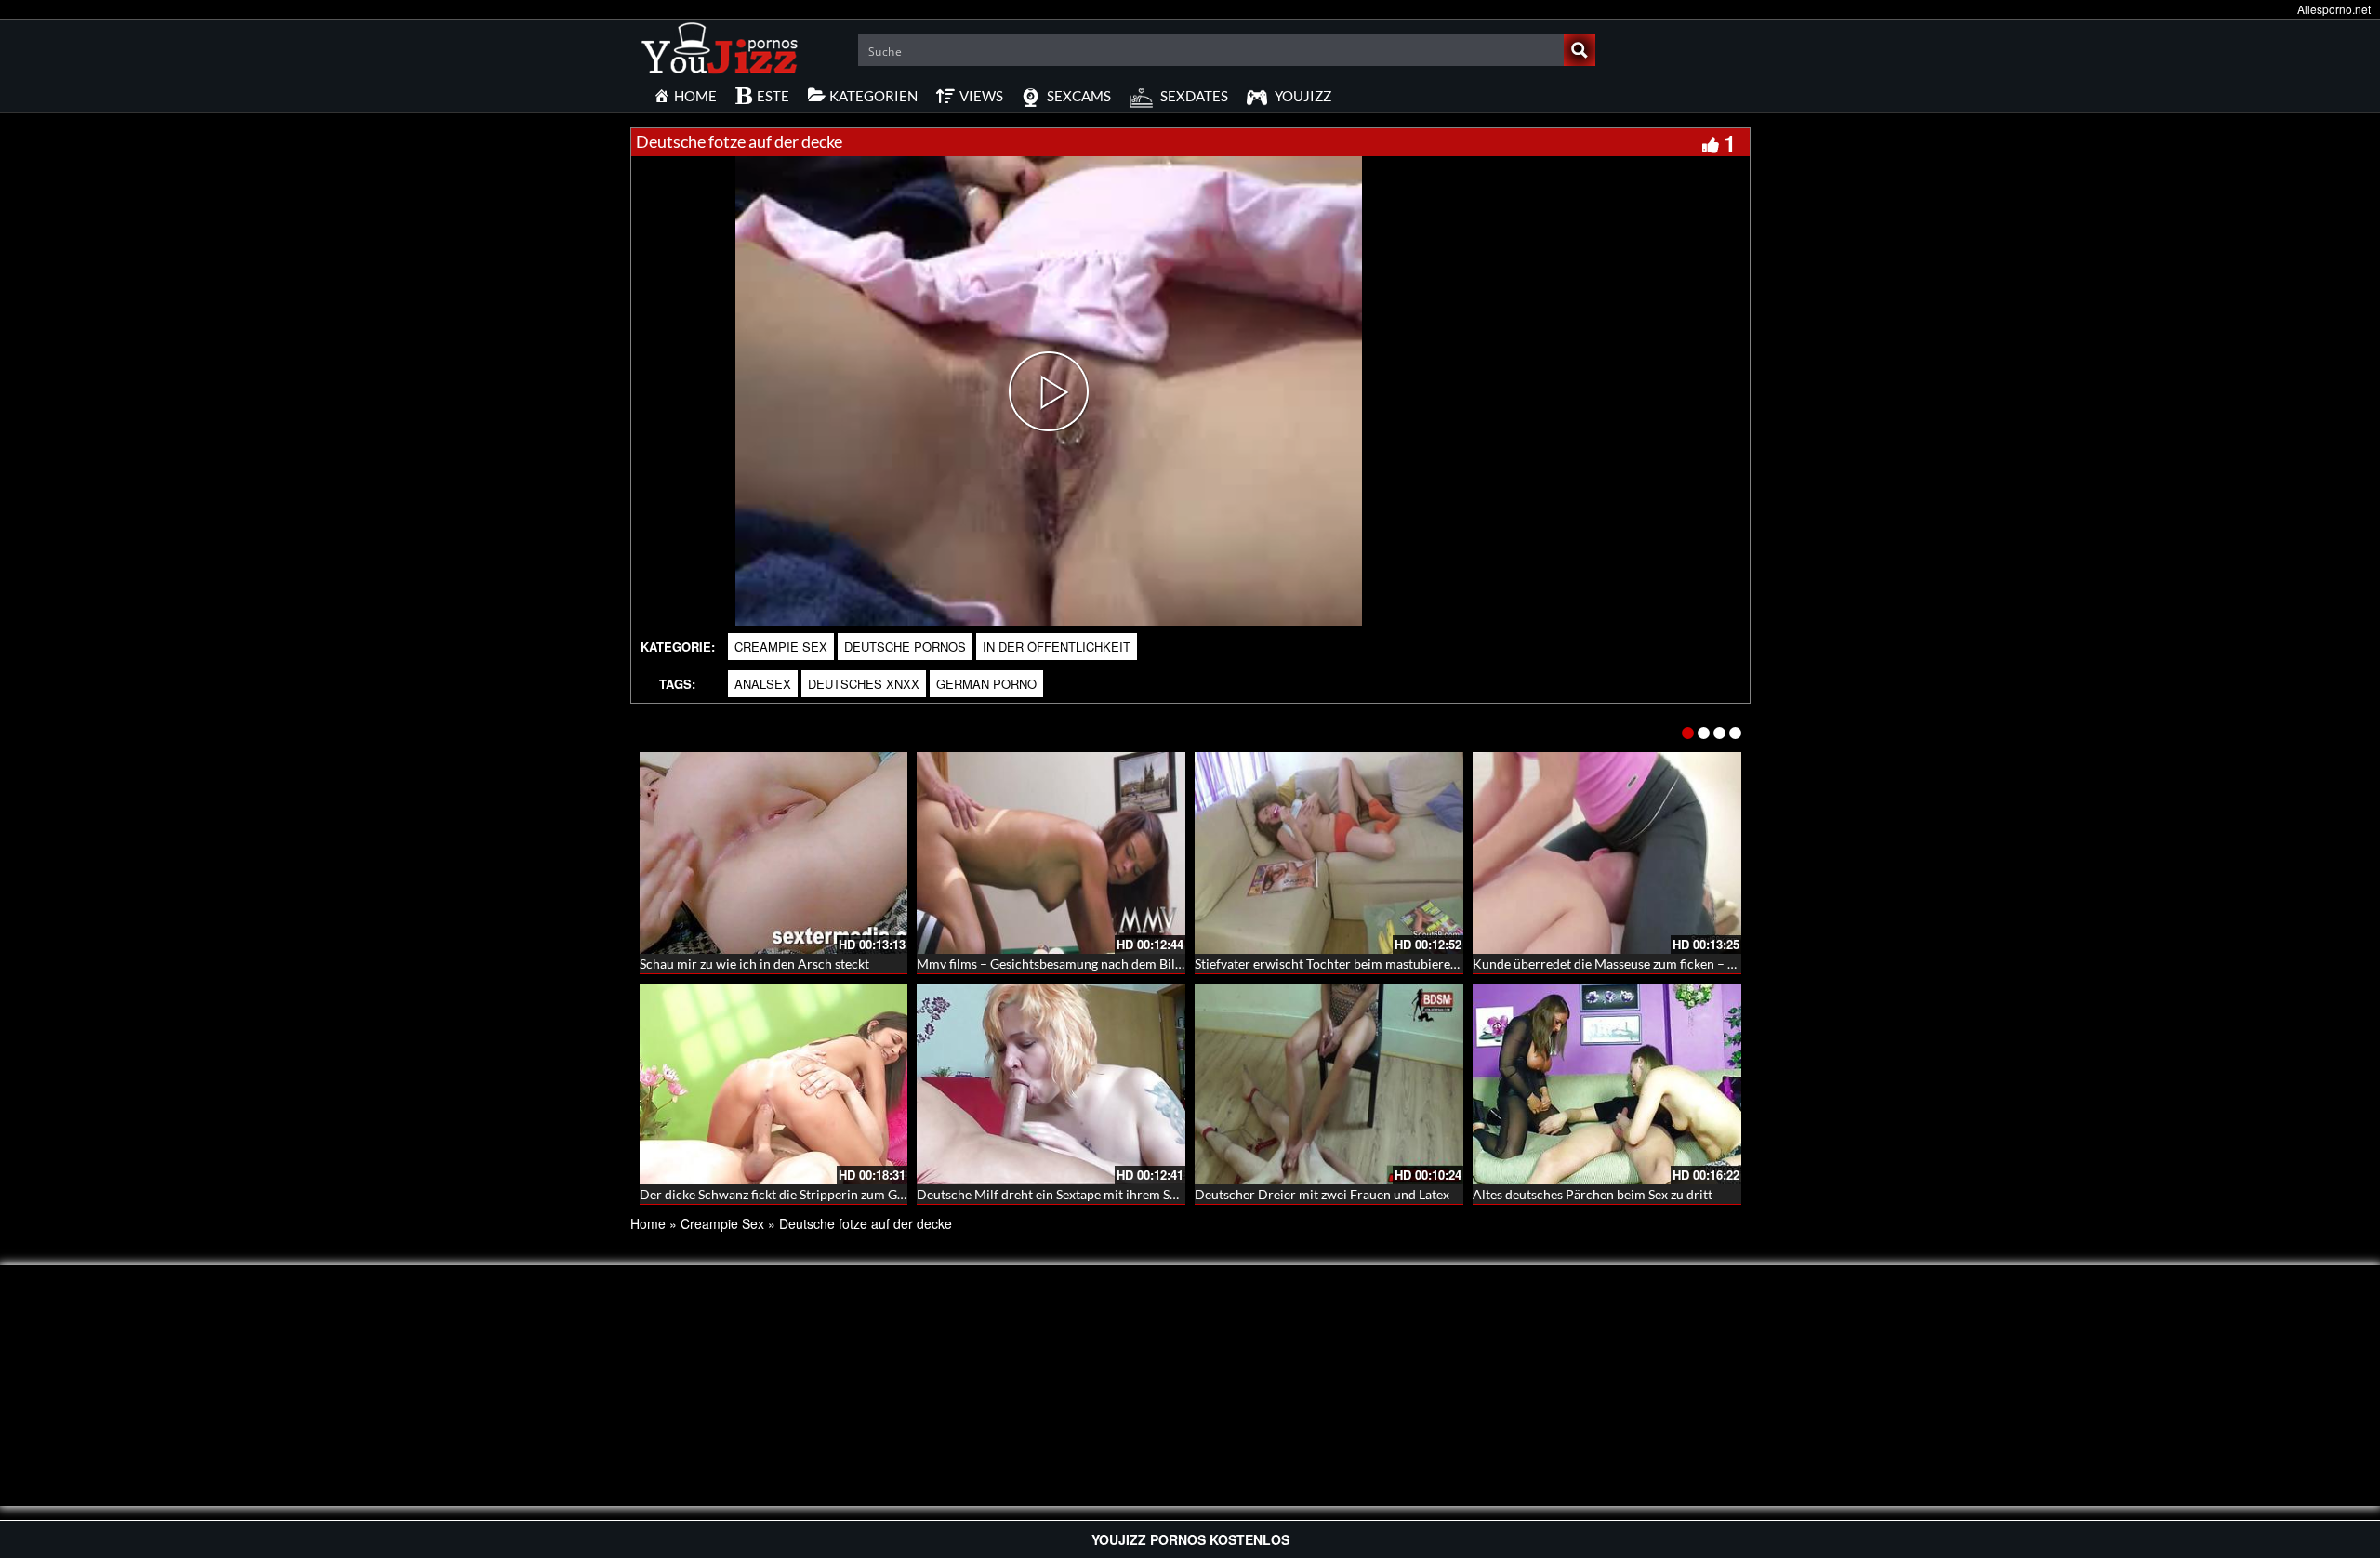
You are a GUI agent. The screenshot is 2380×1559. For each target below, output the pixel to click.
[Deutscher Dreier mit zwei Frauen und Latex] (1329, 1084)
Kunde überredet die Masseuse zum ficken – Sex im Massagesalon (1660, 964)
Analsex (763, 684)
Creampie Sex (781, 647)
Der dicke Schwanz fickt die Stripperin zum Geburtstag (796, 1194)
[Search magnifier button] (1580, 50)
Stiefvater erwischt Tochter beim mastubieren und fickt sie (1362, 964)
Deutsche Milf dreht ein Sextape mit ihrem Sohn (1054, 1194)
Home (648, 1223)
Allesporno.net (2334, 9)
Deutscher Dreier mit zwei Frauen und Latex (1322, 1194)
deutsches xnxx (864, 684)
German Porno (986, 684)
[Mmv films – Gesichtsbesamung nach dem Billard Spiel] (1051, 853)
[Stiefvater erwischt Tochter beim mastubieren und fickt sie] (1329, 853)
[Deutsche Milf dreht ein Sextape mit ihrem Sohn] (1051, 1084)
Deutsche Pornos (905, 647)
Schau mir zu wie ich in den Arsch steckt (754, 964)
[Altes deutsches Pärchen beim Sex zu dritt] (1607, 1084)
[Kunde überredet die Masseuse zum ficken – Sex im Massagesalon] (1607, 853)
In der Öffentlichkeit (1057, 647)
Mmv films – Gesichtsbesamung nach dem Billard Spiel (1073, 964)
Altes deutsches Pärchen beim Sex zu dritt (1593, 1194)
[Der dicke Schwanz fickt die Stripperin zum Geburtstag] (774, 1084)
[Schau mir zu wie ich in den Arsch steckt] (774, 853)
